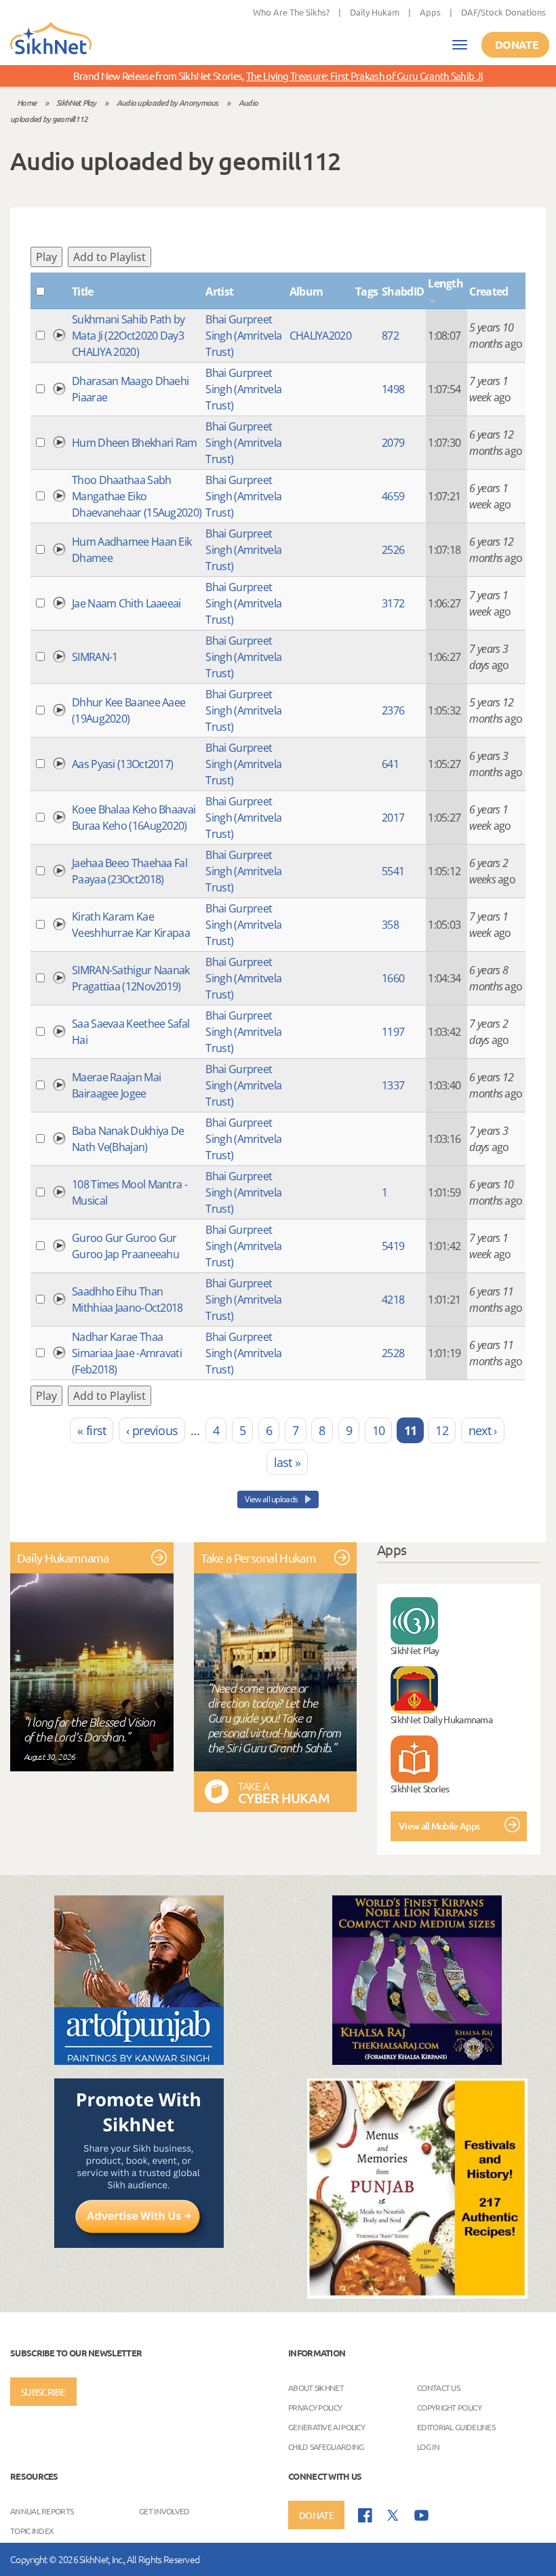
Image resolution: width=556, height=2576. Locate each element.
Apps (430, 12)
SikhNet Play (76, 102)
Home (26, 102)
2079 (393, 443)
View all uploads (272, 1499)
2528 (393, 1353)
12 (442, 1430)
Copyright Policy (449, 2407)
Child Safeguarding (326, 2447)
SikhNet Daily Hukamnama (441, 1719)
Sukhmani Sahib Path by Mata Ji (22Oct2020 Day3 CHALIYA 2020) (128, 336)
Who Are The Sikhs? (291, 12)
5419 (393, 1246)
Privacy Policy (315, 2407)
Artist (219, 291)
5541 (393, 871)
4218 (393, 1300)
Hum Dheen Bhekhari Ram (135, 443)
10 (379, 1430)
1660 (393, 978)
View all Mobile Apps (439, 1826)
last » (287, 1462)
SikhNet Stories (420, 1788)
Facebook (365, 2515)
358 (390, 925)
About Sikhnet (316, 2388)
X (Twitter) (393, 2516)
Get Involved (164, 2511)
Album (306, 291)
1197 (393, 1032)
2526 (393, 550)
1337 (393, 1085)
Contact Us (438, 2388)
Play (46, 257)
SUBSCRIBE (43, 2392)
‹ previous (152, 1430)
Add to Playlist (110, 257)
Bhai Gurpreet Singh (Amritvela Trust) (243, 336)
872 (390, 336)
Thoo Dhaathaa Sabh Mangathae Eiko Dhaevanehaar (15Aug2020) (137, 496)
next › (483, 1430)
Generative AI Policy (326, 2427)
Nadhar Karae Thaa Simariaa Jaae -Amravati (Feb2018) (127, 1353)
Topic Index (32, 2531)
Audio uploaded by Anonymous (167, 102)
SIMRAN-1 (95, 657)
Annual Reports (42, 2511)
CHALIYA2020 (320, 336)
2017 (393, 818)
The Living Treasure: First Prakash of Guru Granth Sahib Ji (364, 76)
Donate (517, 44)
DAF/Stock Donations (503, 12)
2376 (393, 710)
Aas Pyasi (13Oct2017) (122, 764)
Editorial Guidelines (456, 2427)
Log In (428, 2447)
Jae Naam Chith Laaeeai (126, 603)
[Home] (51, 39)
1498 (393, 389)
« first (92, 1430)
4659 (393, 496)
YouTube (421, 2515)
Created (489, 291)
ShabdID (403, 291)
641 (390, 764)
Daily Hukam (375, 12)
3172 (393, 603)
